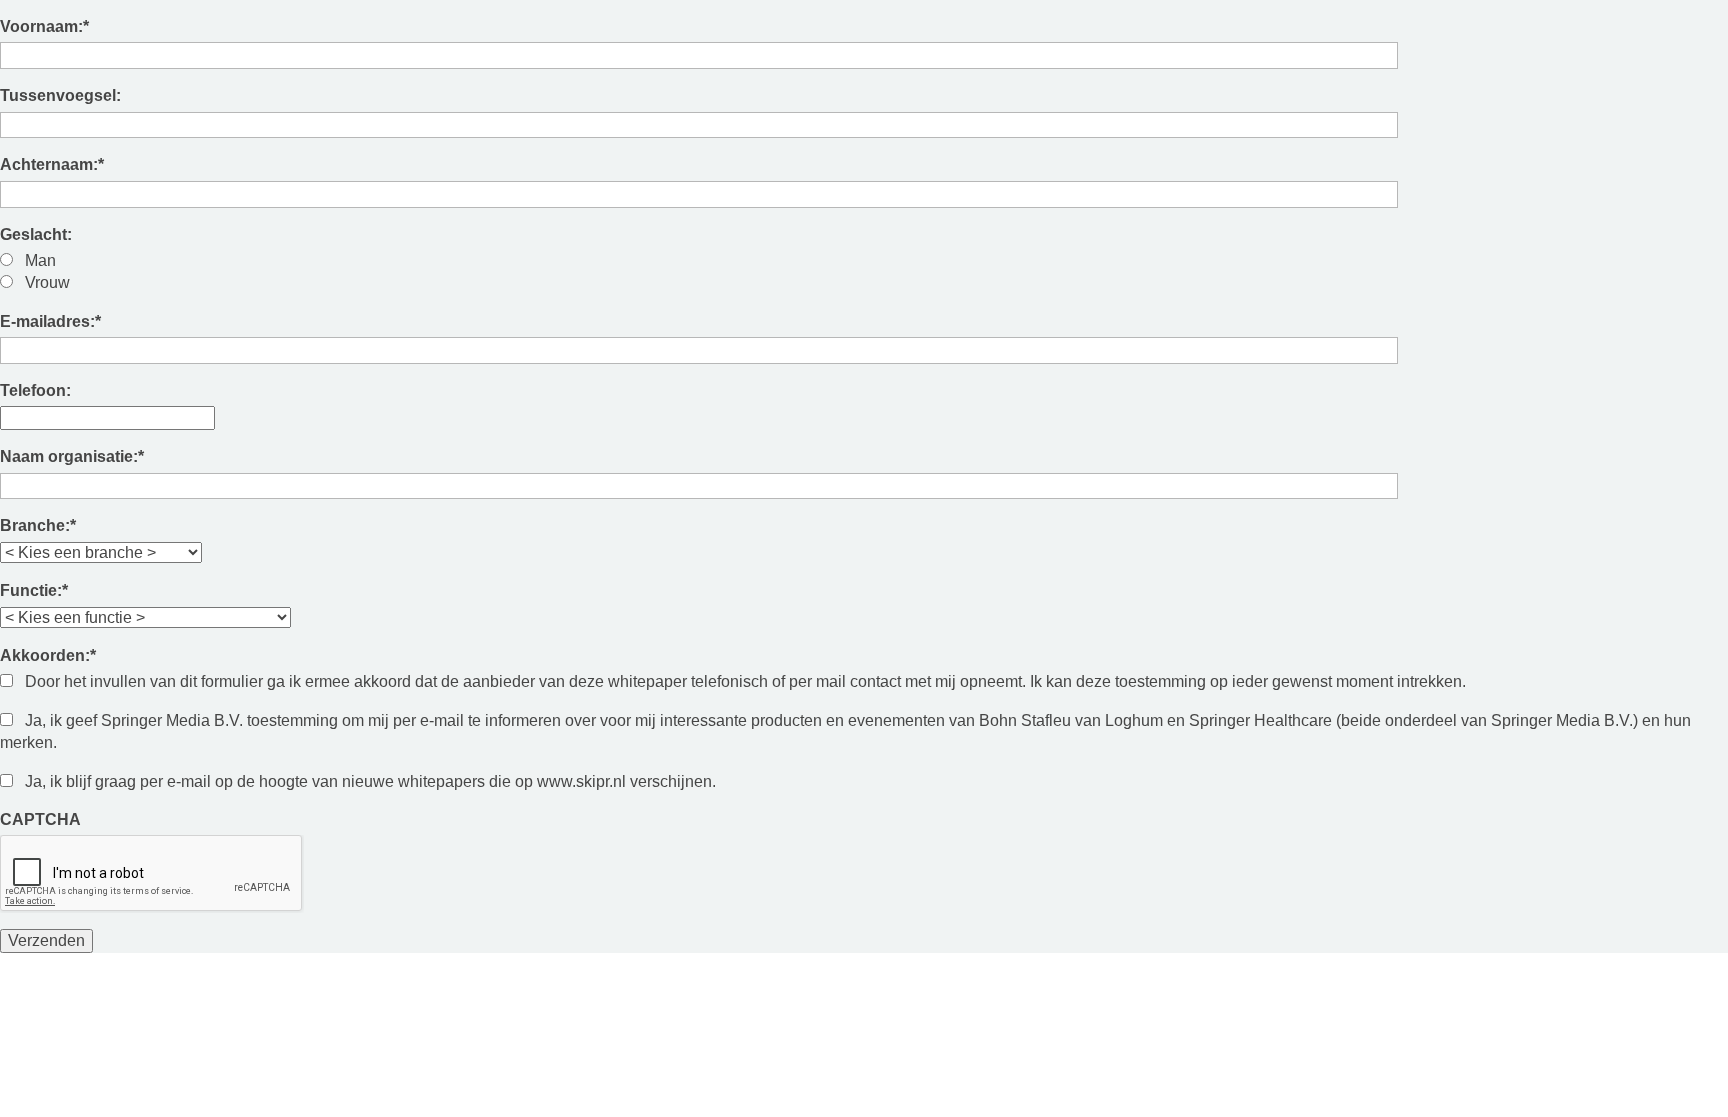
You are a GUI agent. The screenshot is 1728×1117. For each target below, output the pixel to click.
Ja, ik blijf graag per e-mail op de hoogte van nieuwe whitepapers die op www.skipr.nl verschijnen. (370, 781)
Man (40, 260)
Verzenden (46, 940)
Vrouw (47, 282)
